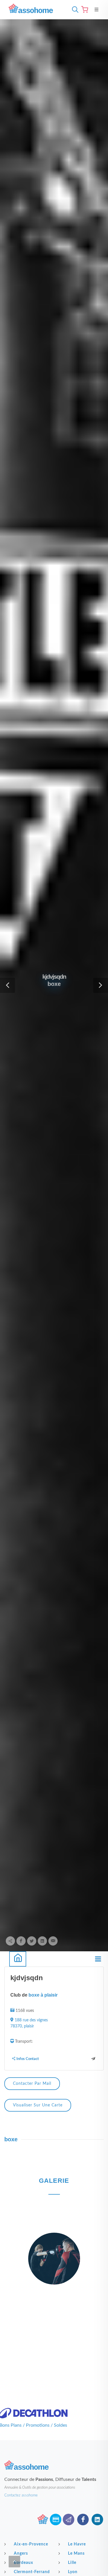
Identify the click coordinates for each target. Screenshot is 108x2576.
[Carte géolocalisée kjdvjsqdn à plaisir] (38, 2110)
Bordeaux (23, 2563)
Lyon (73, 2572)
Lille (72, 2563)
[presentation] (5, 2270)
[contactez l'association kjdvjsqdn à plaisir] (32, 2089)
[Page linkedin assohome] (97, 2519)
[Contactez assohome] (69, 2519)
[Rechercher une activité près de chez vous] (74, 10)
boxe (11, 2139)
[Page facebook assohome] (83, 2519)
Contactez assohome (21, 2495)
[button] (7, 985)
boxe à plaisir (43, 1995)
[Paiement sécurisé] (56, 2519)
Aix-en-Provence (31, 2544)
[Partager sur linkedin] (42, 1941)
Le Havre (77, 2544)
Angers (21, 2554)
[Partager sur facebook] (21, 1941)
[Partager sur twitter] (32, 1941)
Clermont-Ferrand (32, 2572)
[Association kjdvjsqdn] (18, 1959)
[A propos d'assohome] (43, 2519)
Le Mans (76, 2554)
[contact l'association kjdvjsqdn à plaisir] (93, 2059)
